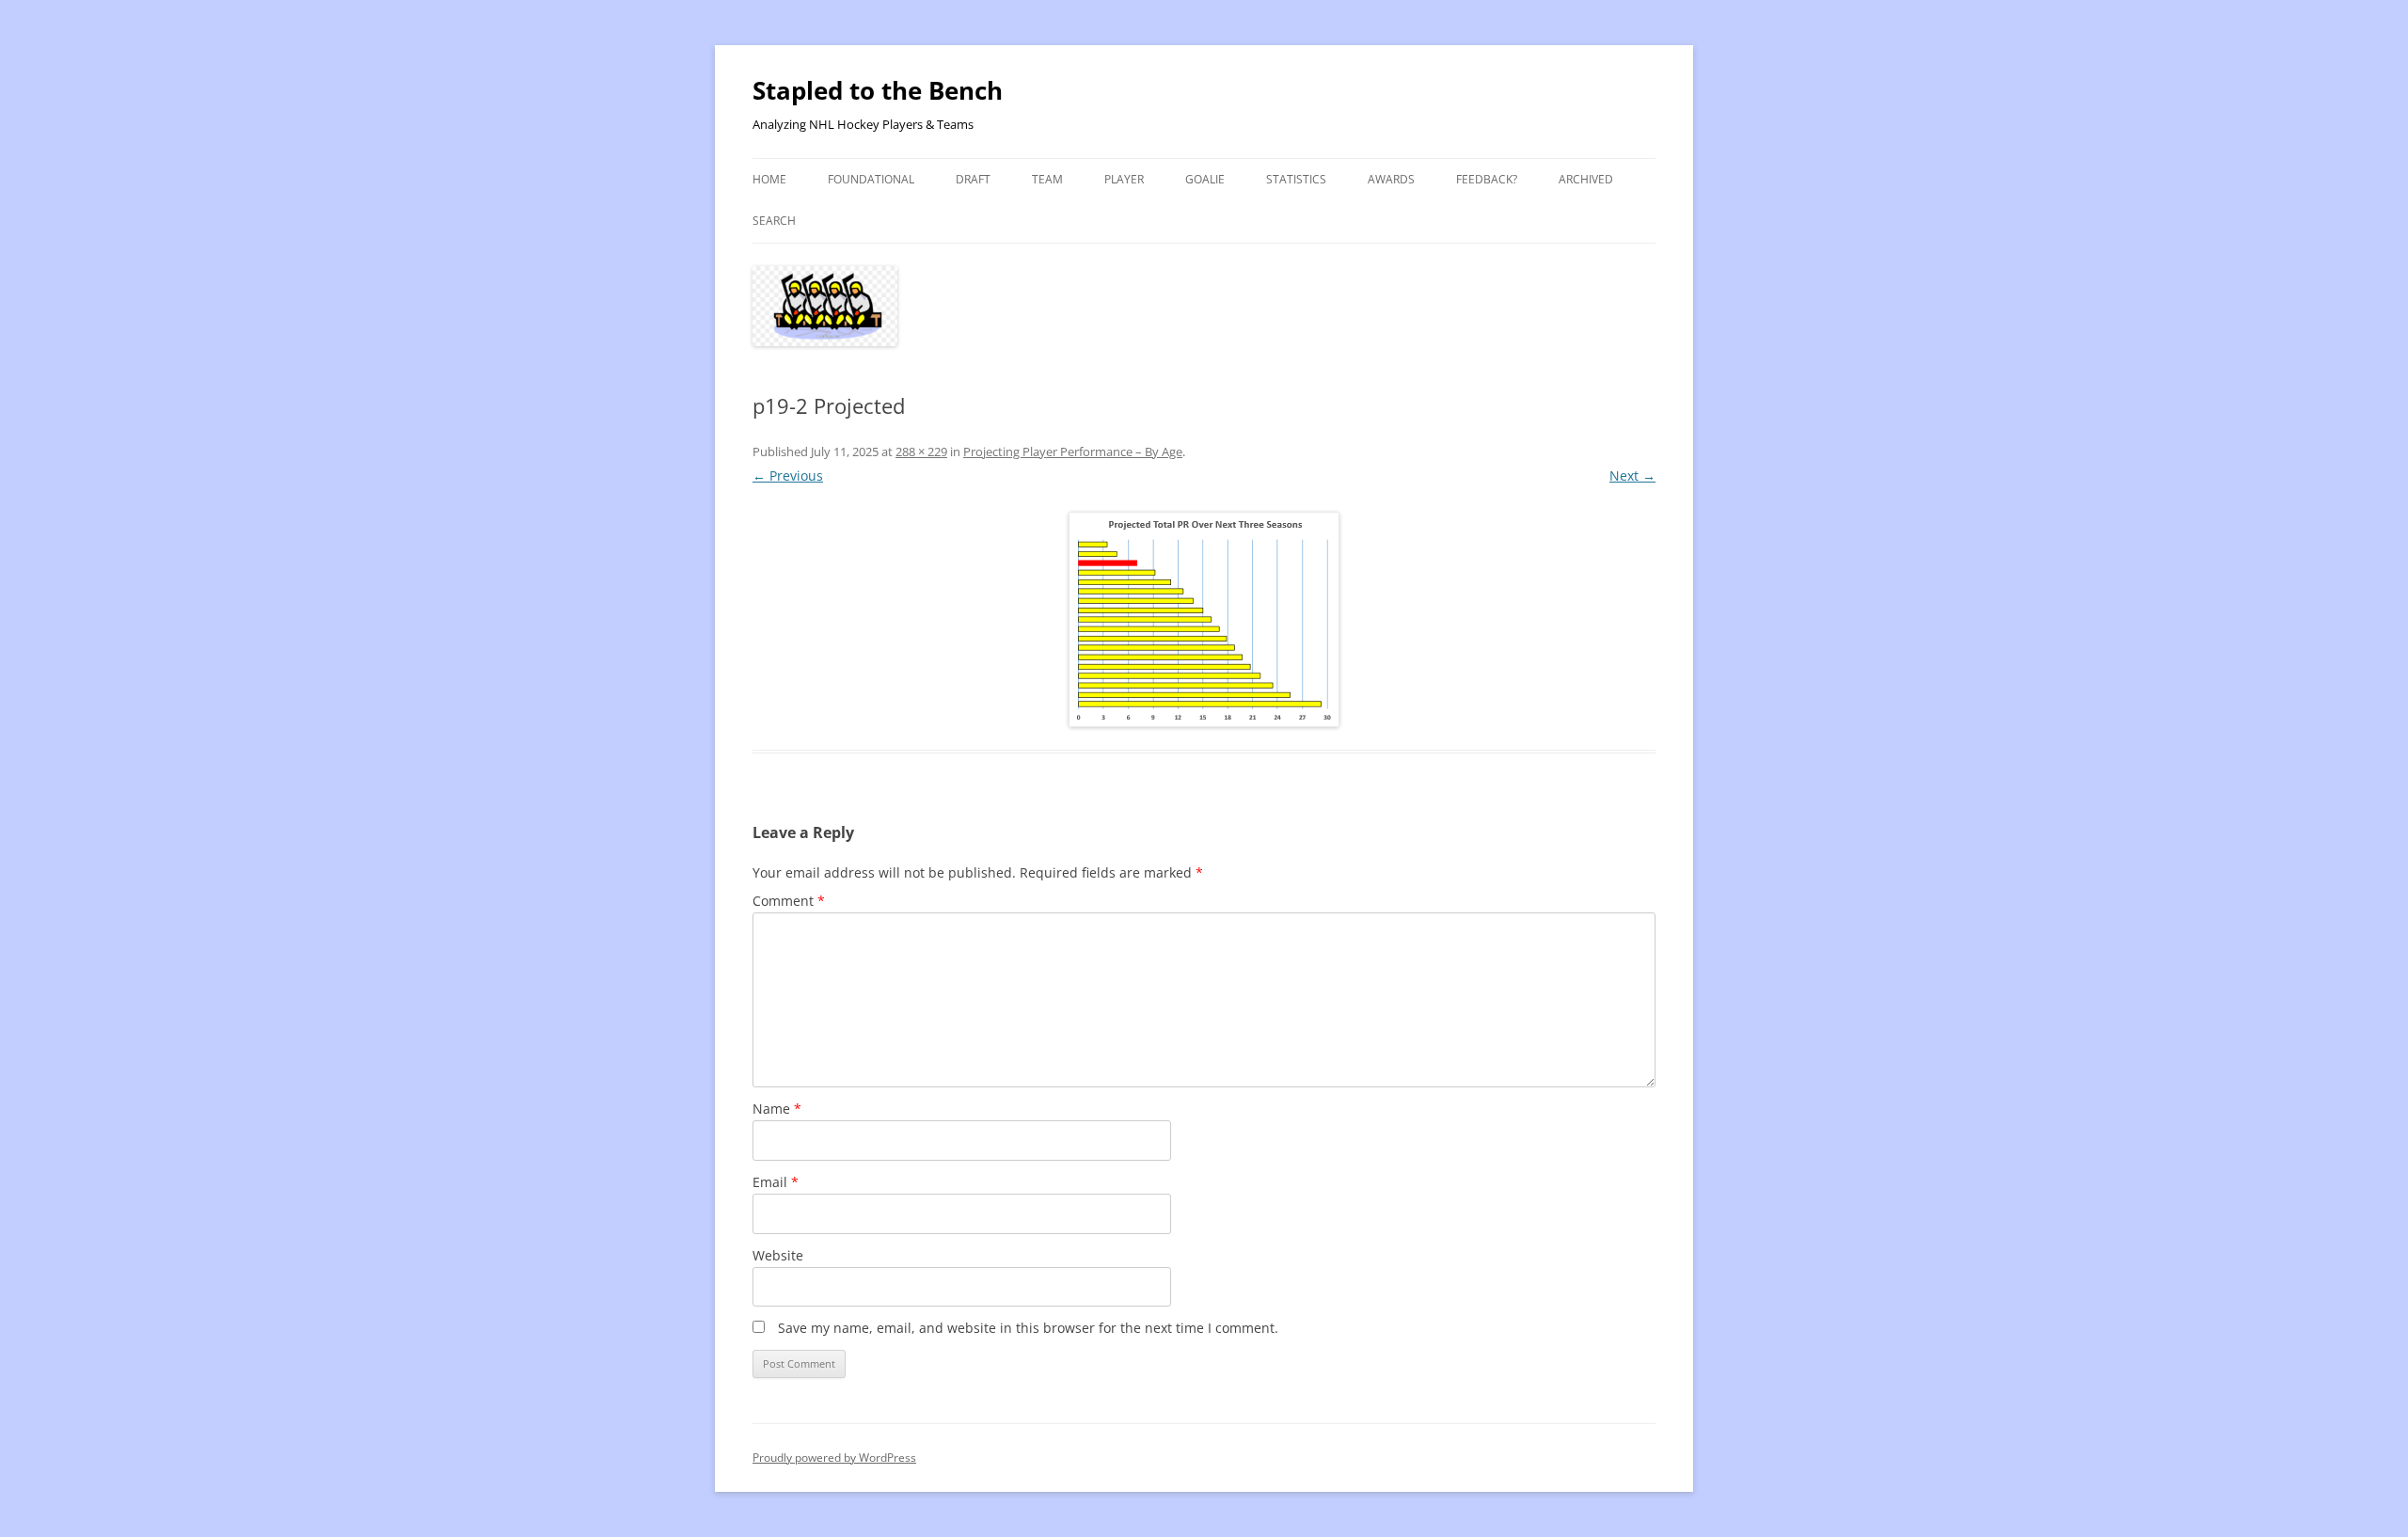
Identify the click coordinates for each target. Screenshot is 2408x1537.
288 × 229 (921, 452)
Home (769, 179)
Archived (1586, 179)
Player (1124, 179)
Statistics (1296, 179)
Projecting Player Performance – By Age (1073, 452)
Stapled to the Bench (878, 90)
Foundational (871, 179)
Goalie (1205, 179)
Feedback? (1487, 179)
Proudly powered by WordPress (834, 1458)
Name (777, 1109)
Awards (1391, 179)
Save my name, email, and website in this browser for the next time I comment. (1028, 1328)
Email (776, 1182)
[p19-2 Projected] (1204, 619)
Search (774, 221)
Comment (789, 901)
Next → (1632, 475)
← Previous (788, 475)
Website (778, 1255)
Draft (973, 179)
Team (1047, 179)
